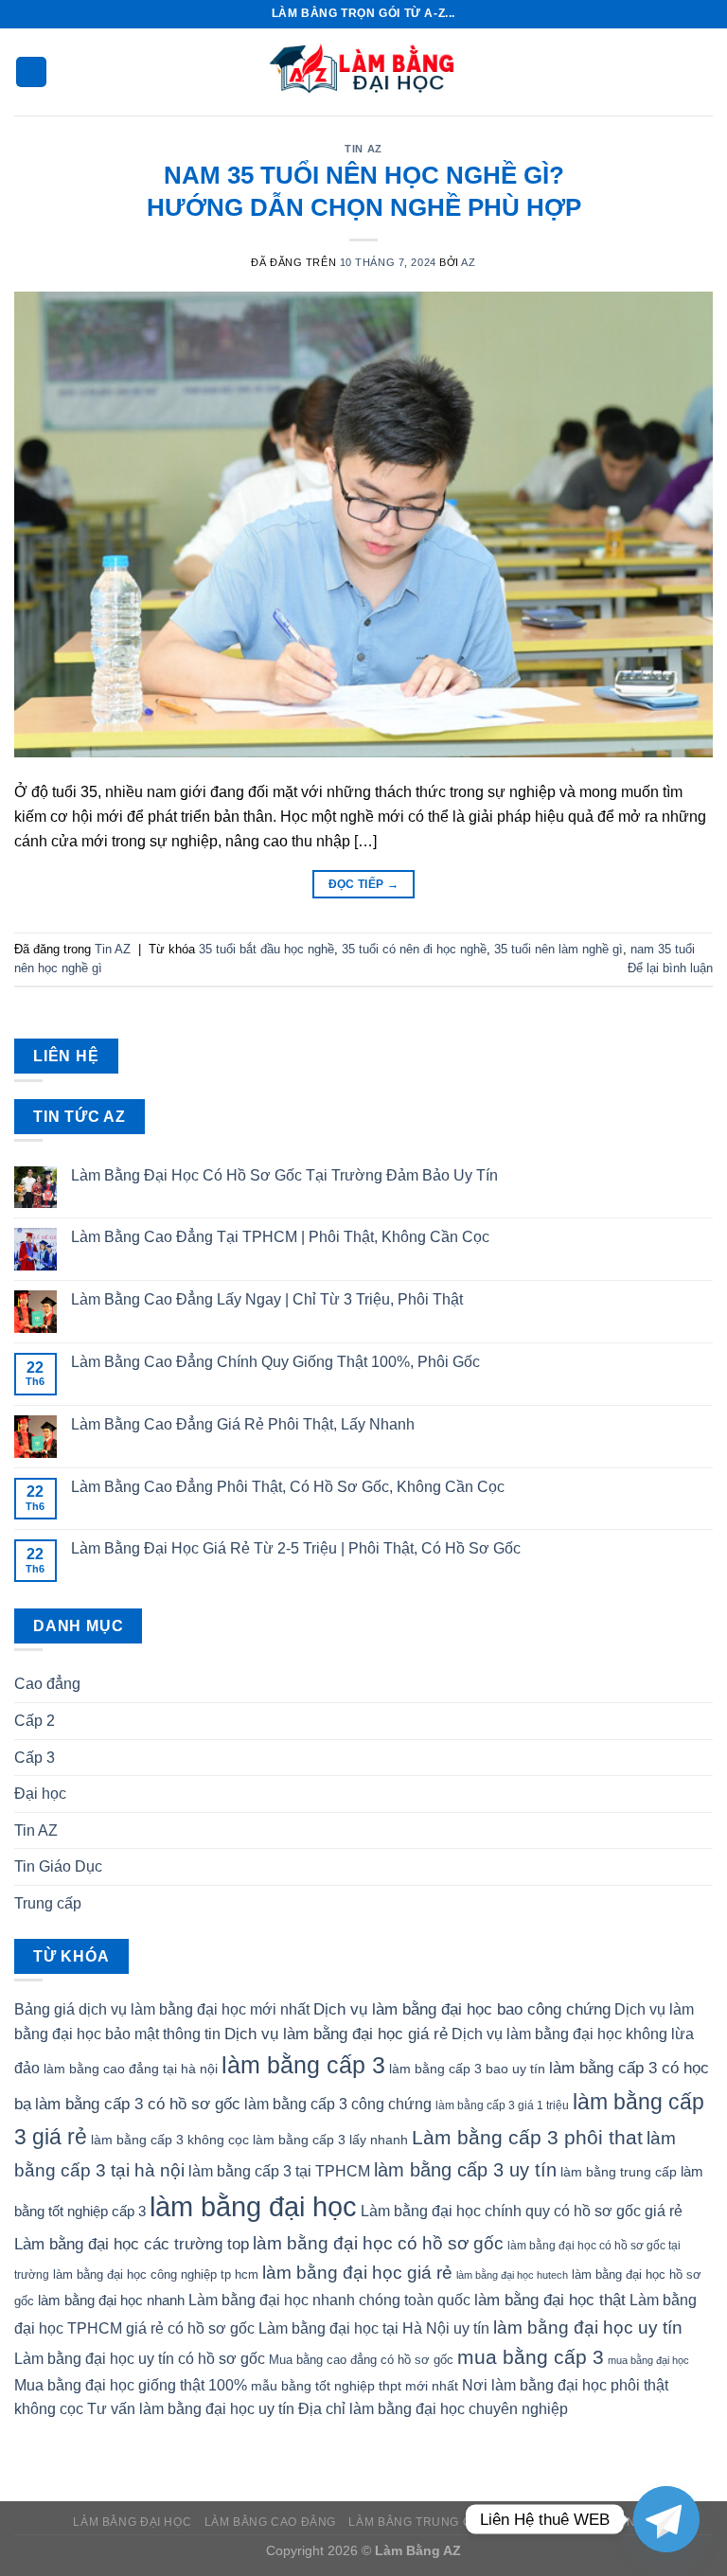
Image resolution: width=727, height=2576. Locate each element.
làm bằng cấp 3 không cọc (170, 2140)
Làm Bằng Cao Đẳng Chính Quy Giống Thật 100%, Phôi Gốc (275, 1362)
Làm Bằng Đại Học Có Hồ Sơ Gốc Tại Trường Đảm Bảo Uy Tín (284, 1175)
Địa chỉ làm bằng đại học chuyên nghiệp (433, 2409)
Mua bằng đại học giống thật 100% (131, 2385)
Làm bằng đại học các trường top (132, 2244)
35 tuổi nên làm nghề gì (559, 949)
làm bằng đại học (253, 2206)
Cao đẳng (47, 1684)
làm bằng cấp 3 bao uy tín (467, 2069)
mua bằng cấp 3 (531, 2357)
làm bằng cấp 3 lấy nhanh (330, 2140)
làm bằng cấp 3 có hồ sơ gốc (138, 2104)
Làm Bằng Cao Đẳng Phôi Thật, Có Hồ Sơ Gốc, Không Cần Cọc (288, 1487)
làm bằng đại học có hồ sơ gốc (378, 2243)
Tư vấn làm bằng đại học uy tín (191, 2409)
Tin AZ (363, 149)
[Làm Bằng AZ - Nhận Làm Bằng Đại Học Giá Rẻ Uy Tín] (363, 72)
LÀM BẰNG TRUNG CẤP (418, 2522)
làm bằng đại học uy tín (588, 2327)
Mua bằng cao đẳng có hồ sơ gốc (361, 2360)
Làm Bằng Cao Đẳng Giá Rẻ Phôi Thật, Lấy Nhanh (243, 1424)
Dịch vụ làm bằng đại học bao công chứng (462, 2009)
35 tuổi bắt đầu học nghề (266, 949)
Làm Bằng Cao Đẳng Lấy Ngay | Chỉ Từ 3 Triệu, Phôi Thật (267, 1299)
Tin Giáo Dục (58, 1866)
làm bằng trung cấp (619, 2172)
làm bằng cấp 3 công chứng (338, 2104)
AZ (468, 262)
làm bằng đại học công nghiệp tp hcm (156, 2274)
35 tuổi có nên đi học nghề (414, 949)
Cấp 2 (35, 1721)
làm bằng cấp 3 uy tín (465, 2170)
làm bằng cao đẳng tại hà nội (131, 2069)
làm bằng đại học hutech (512, 2275)
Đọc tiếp (364, 884)
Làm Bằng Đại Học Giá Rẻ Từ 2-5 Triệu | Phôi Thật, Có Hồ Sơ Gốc (296, 1548)
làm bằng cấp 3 (303, 2065)
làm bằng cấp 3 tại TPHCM (279, 2171)
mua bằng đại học (648, 2360)
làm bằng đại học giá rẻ (357, 2272)
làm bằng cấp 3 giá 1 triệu (502, 2105)
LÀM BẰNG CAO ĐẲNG (270, 2522)
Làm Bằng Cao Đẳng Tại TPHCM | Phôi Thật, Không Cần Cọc (280, 1237)
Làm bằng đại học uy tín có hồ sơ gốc (140, 2359)
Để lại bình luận (670, 968)
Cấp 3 (35, 1758)
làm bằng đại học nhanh (111, 2300)
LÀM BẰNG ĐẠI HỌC (132, 2522)
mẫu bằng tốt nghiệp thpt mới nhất (355, 2386)
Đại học (40, 1794)
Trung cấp (48, 1903)
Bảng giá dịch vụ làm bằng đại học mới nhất (162, 2009)
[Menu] (31, 72)
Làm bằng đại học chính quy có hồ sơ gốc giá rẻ (522, 2211)
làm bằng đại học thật (550, 2300)
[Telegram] (666, 2519)
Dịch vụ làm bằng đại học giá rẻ (336, 2034)
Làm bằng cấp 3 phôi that (527, 2137)
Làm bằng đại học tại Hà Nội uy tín (374, 2328)
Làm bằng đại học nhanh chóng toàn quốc (329, 2300)
